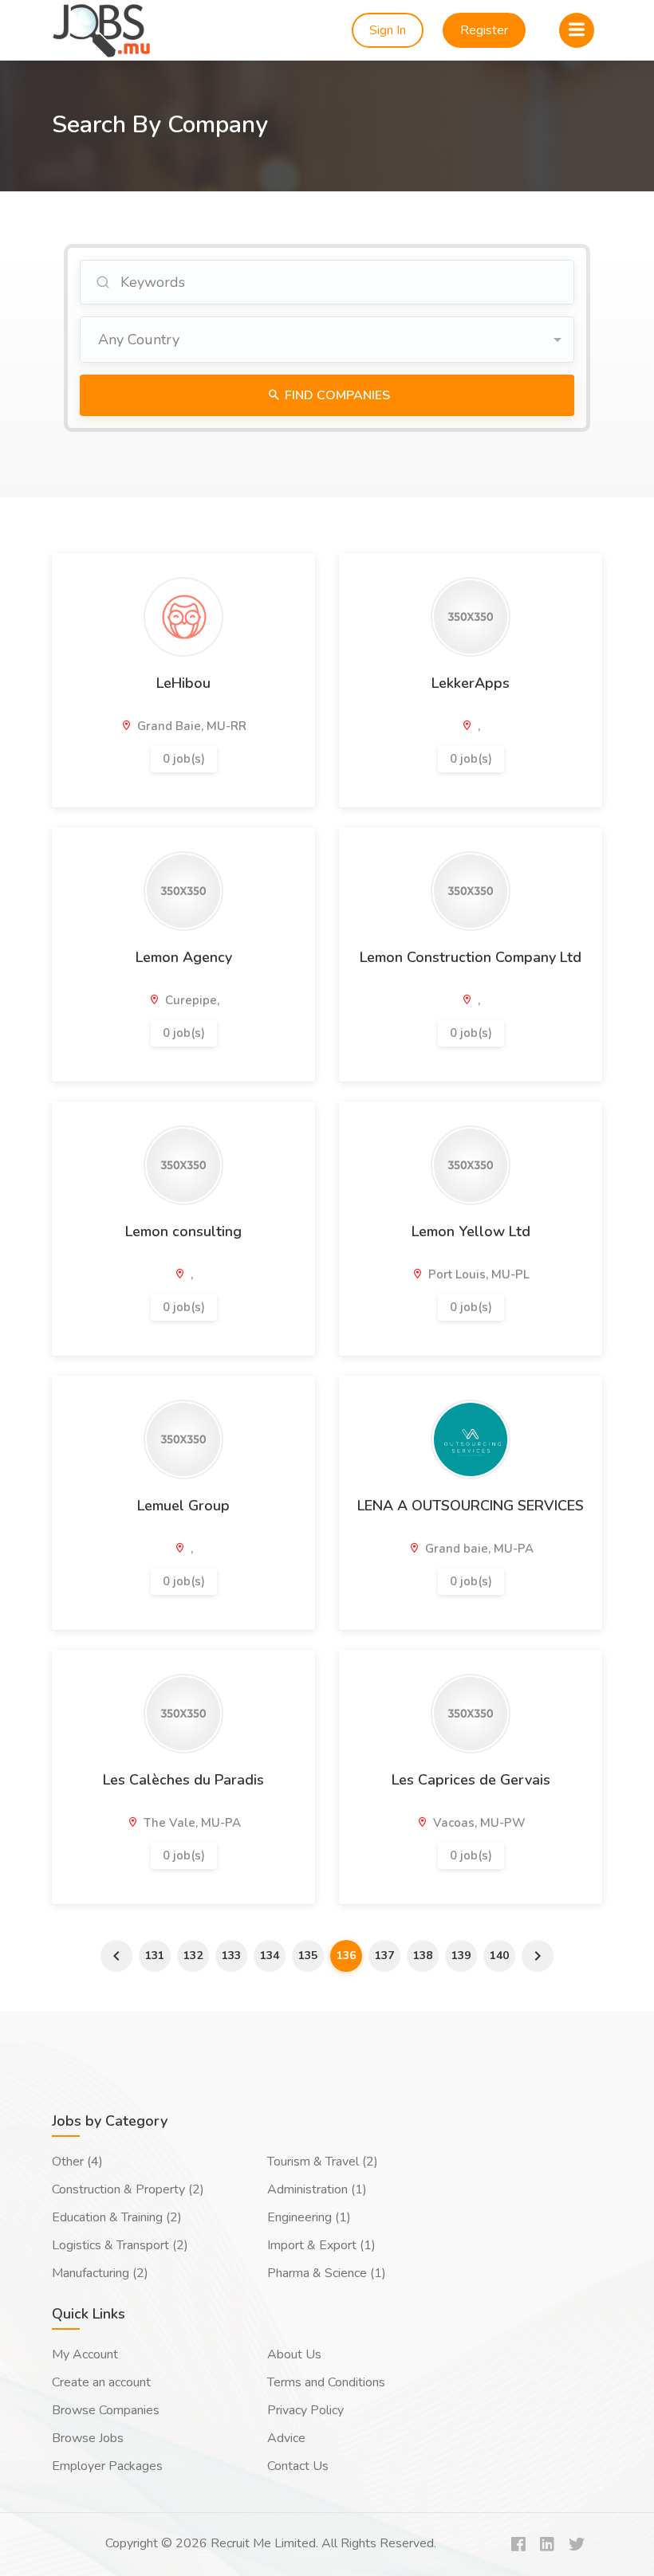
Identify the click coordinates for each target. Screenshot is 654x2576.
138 (423, 1956)
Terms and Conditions (326, 2382)
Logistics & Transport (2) (120, 2245)
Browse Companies (106, 2410)
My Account (85, 2354)
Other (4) (77, 2162)
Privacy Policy (305, 2410)
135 (308, 1956)
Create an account (101, 2382)
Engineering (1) (309, 2217)
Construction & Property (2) (128, 2189)
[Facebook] (518, 2545)
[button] (327, 340)
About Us (294, 2354)
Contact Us (298, 2466)
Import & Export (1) (321, 2245)
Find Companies (336, 395)
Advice (286, 2438)
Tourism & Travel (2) (323, 2162)
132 (193, 1956)
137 (384, 1956)
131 (155, 1956)
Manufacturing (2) (100, 2273)
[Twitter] (577, 2545)
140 (499, 1956)
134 (270, 1956)
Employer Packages (107, 2466)
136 (346, 1956)
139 (461, 1956)
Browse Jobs (88, 2438)
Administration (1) (317, 2189)
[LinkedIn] (547, 2545)
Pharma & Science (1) (327, 2273)
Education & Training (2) (117, 2217)
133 (231, 1956)
